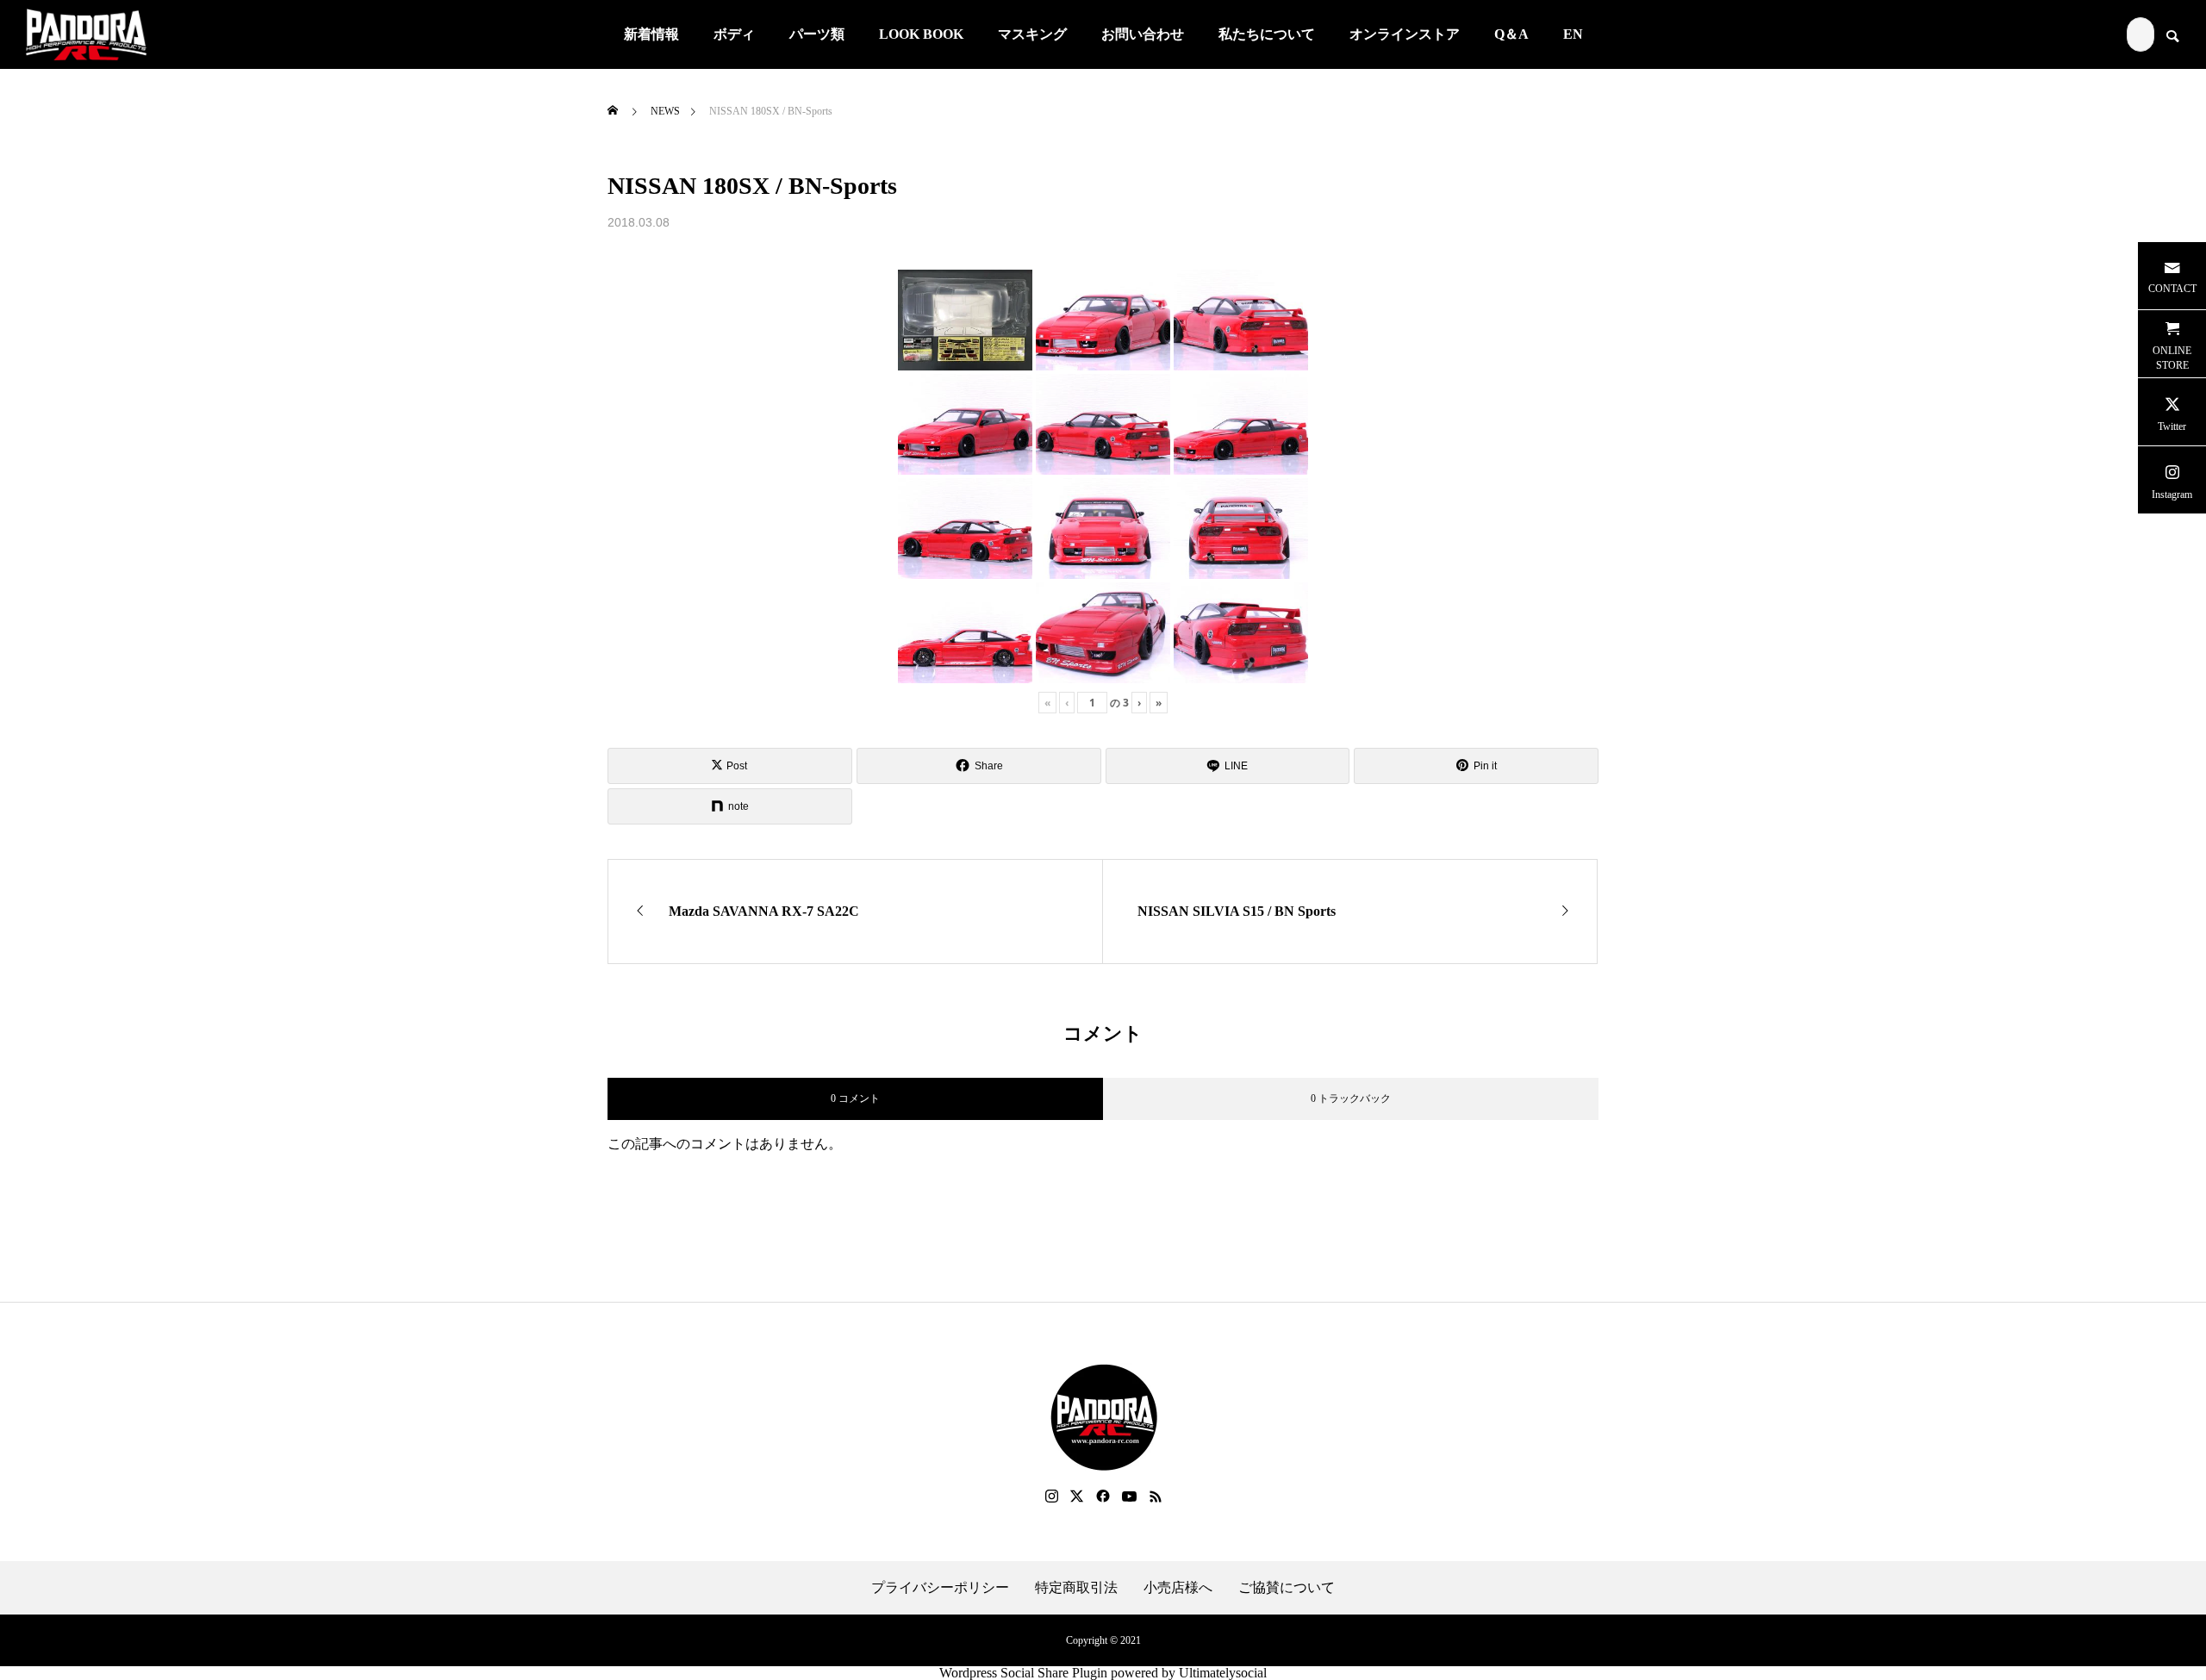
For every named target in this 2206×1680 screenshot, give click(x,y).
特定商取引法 (1076, 1588)
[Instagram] (1052, 1496)
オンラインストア (1405, 34)
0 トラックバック (1351, 1098)
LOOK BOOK (921, 34)
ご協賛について (1287, 1588)
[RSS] (1156, 1496)
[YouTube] (1130, 1496)
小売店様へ (1178, 1588)
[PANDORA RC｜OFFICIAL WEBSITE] (86, 34)
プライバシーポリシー (940, 1588)
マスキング (1032, 34)
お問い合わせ (1143, 34)
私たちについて (1267, 34)
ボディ (734, 34)
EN (1573, 34)
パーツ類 (817, 34)
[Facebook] (1103, 1496)
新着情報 (651, 34)
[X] (1077, 1496)
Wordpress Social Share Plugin (1025, 1673)
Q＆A (1511, 34)
